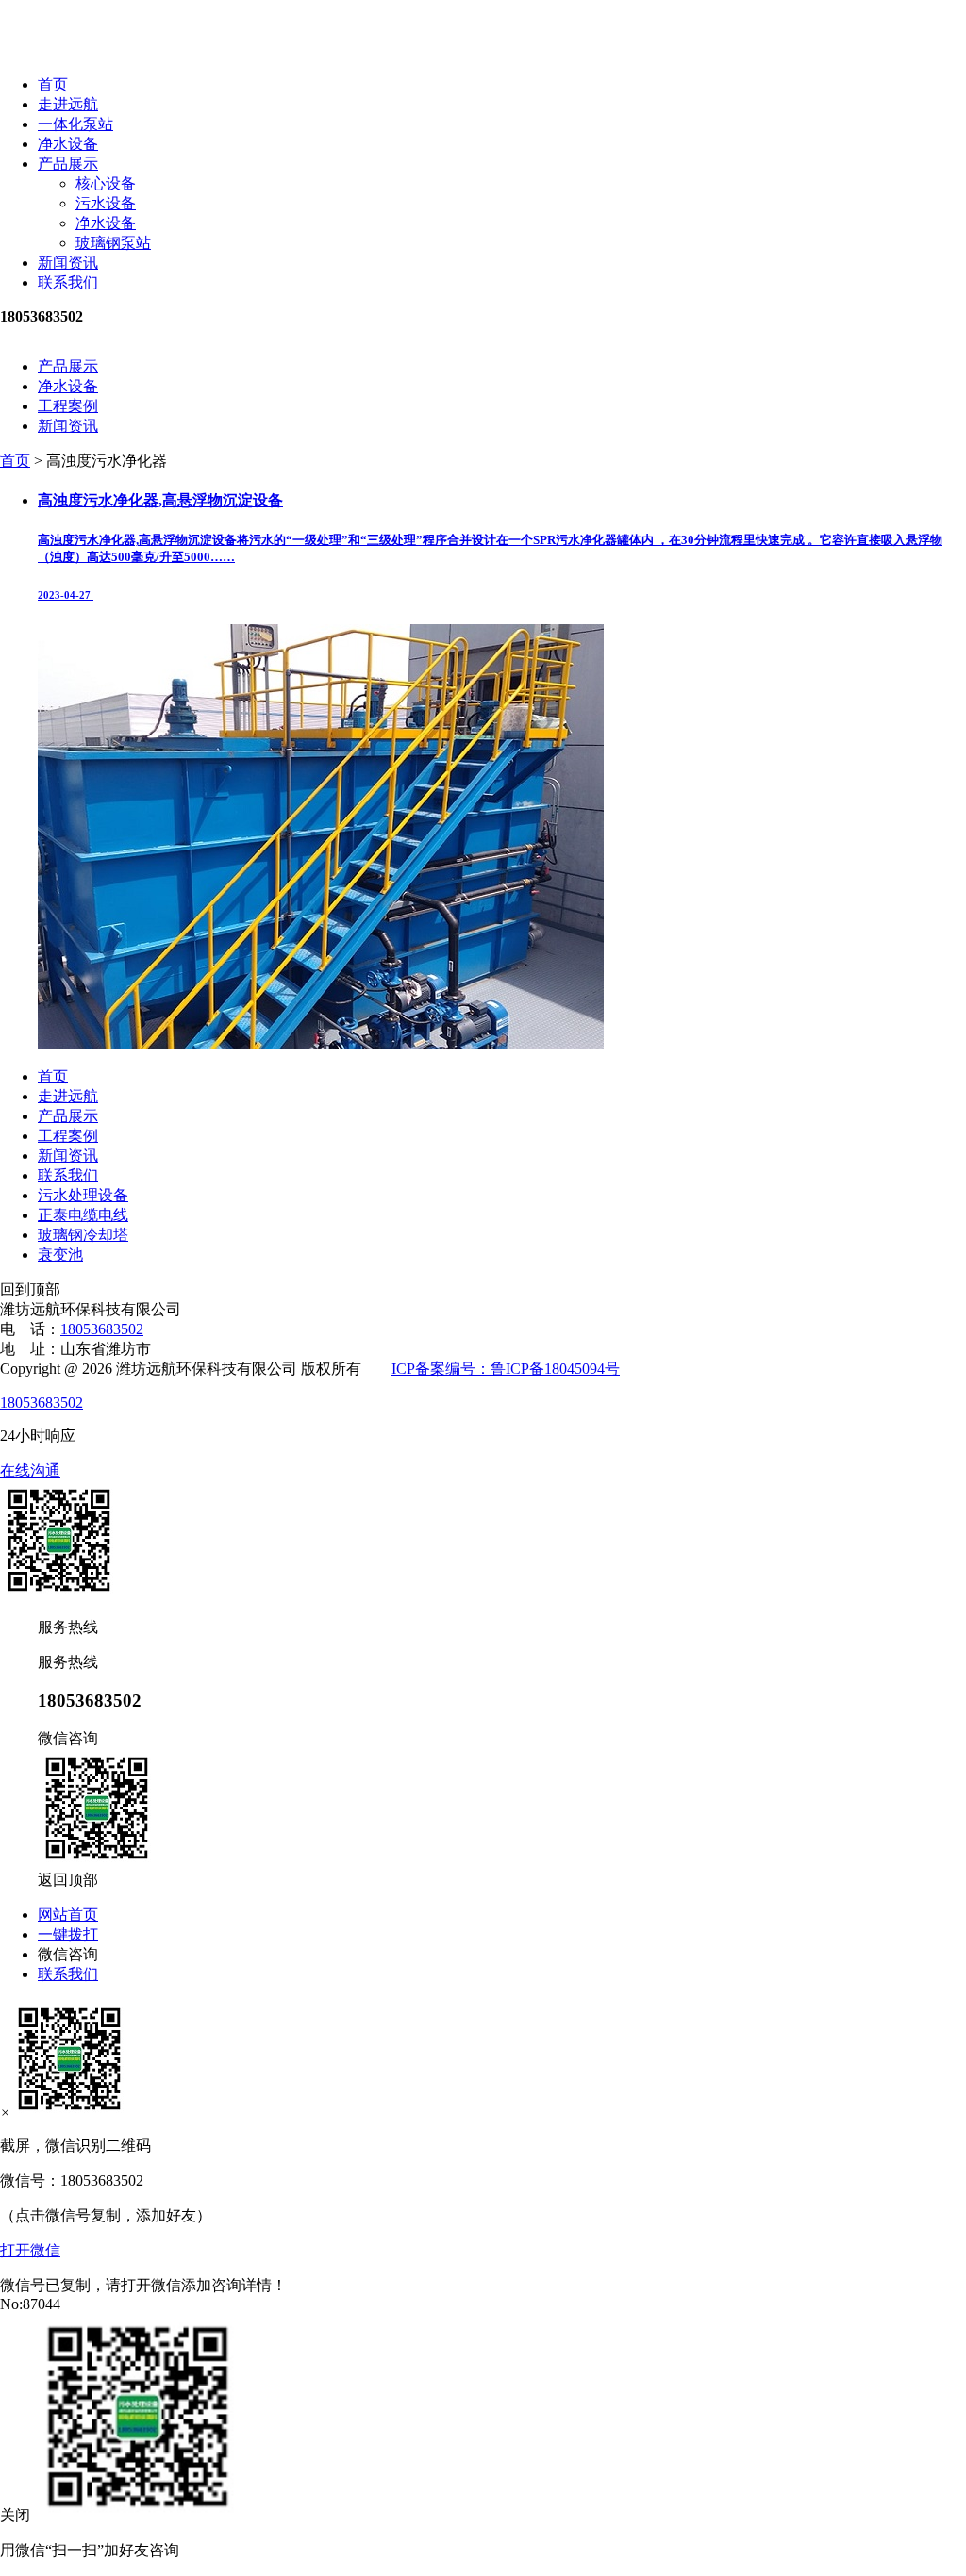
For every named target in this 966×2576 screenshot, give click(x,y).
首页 (53, 84)
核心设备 (106, 183)
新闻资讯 (68, 263)
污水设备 (106, 203)
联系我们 (68, 282)
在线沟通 (30, 1470)
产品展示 (68, 164)
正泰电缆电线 (83, 1215)
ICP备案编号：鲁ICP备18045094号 (506, 1369)
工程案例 (68, 406)
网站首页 (68, 1915)
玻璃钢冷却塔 (83, 1235)
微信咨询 (68, 1954)
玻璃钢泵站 (113, 243)
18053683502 (102, 1329)
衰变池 (60, 1255)
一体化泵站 (75, 124)
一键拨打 (68, 1934)
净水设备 (68, 144)
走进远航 (68, 104)
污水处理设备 (83, 1195)
